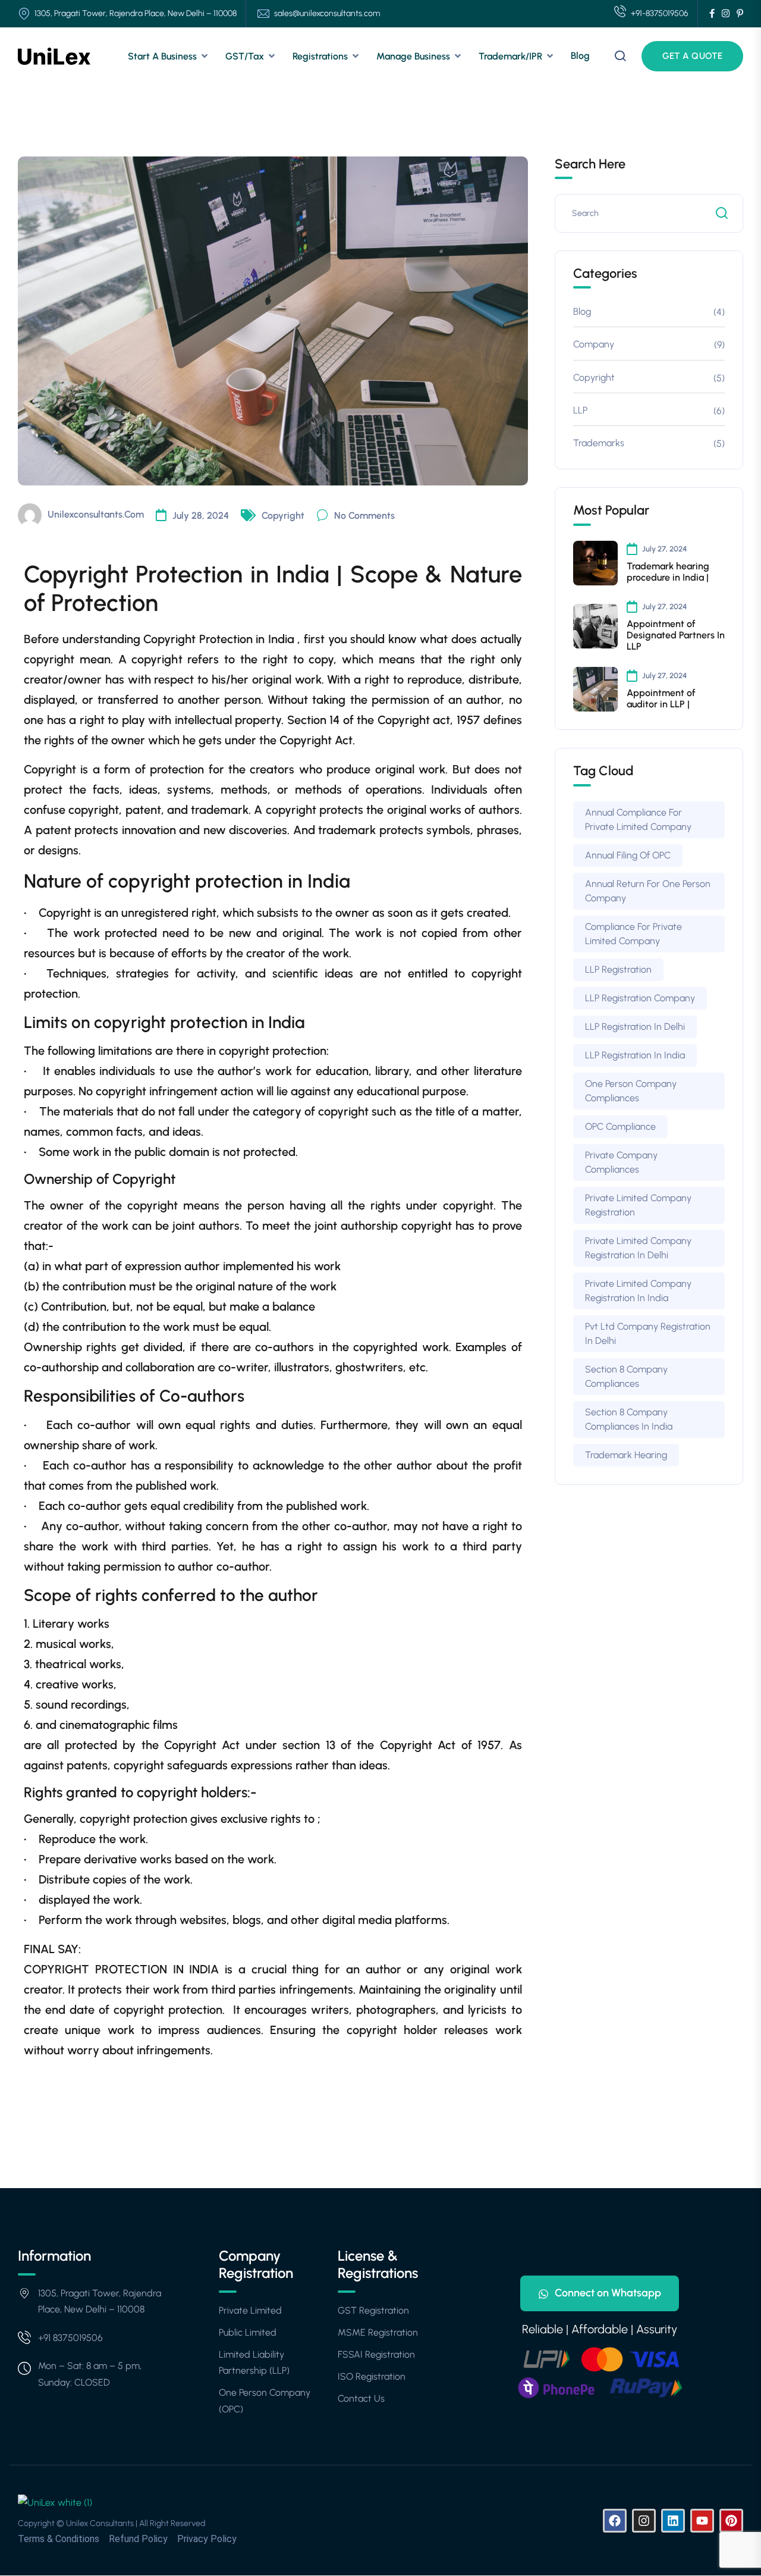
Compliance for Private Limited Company (633, 934)
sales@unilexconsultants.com (327, 13)
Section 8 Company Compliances (626, 1376)
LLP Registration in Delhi (635, 1027)
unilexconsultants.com (96, 514)
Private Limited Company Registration (638, 1205)
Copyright (283, 515)
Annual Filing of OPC (628, 855)
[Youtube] (702, 2521)
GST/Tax (245, 56)
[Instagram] (644, 2521)
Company (594, 344)
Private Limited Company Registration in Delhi (638, 1248)
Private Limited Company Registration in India (638, 1291)
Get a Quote (692, 56)
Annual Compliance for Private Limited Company (638, 820)
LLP (580, 410)
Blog (580, 56)
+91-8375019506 (660, 13)
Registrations (320, 56)
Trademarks (599, 443)
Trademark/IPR (510, 56)
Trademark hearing (626, 1455)
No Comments (364, 515)
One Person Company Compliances (631, 1091)
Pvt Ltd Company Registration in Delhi (648, 1334)
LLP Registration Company (640, 998)
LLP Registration (618, 969)
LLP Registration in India (635, 1055)
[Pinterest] (731, 2521)
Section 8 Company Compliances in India (629, 1419)
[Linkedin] (673, 2521)
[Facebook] (615, 2521)
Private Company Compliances (621, 1162)
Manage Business (413, 56)
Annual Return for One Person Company (648, 891)
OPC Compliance (620, 1126)
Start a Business (162, 56)
